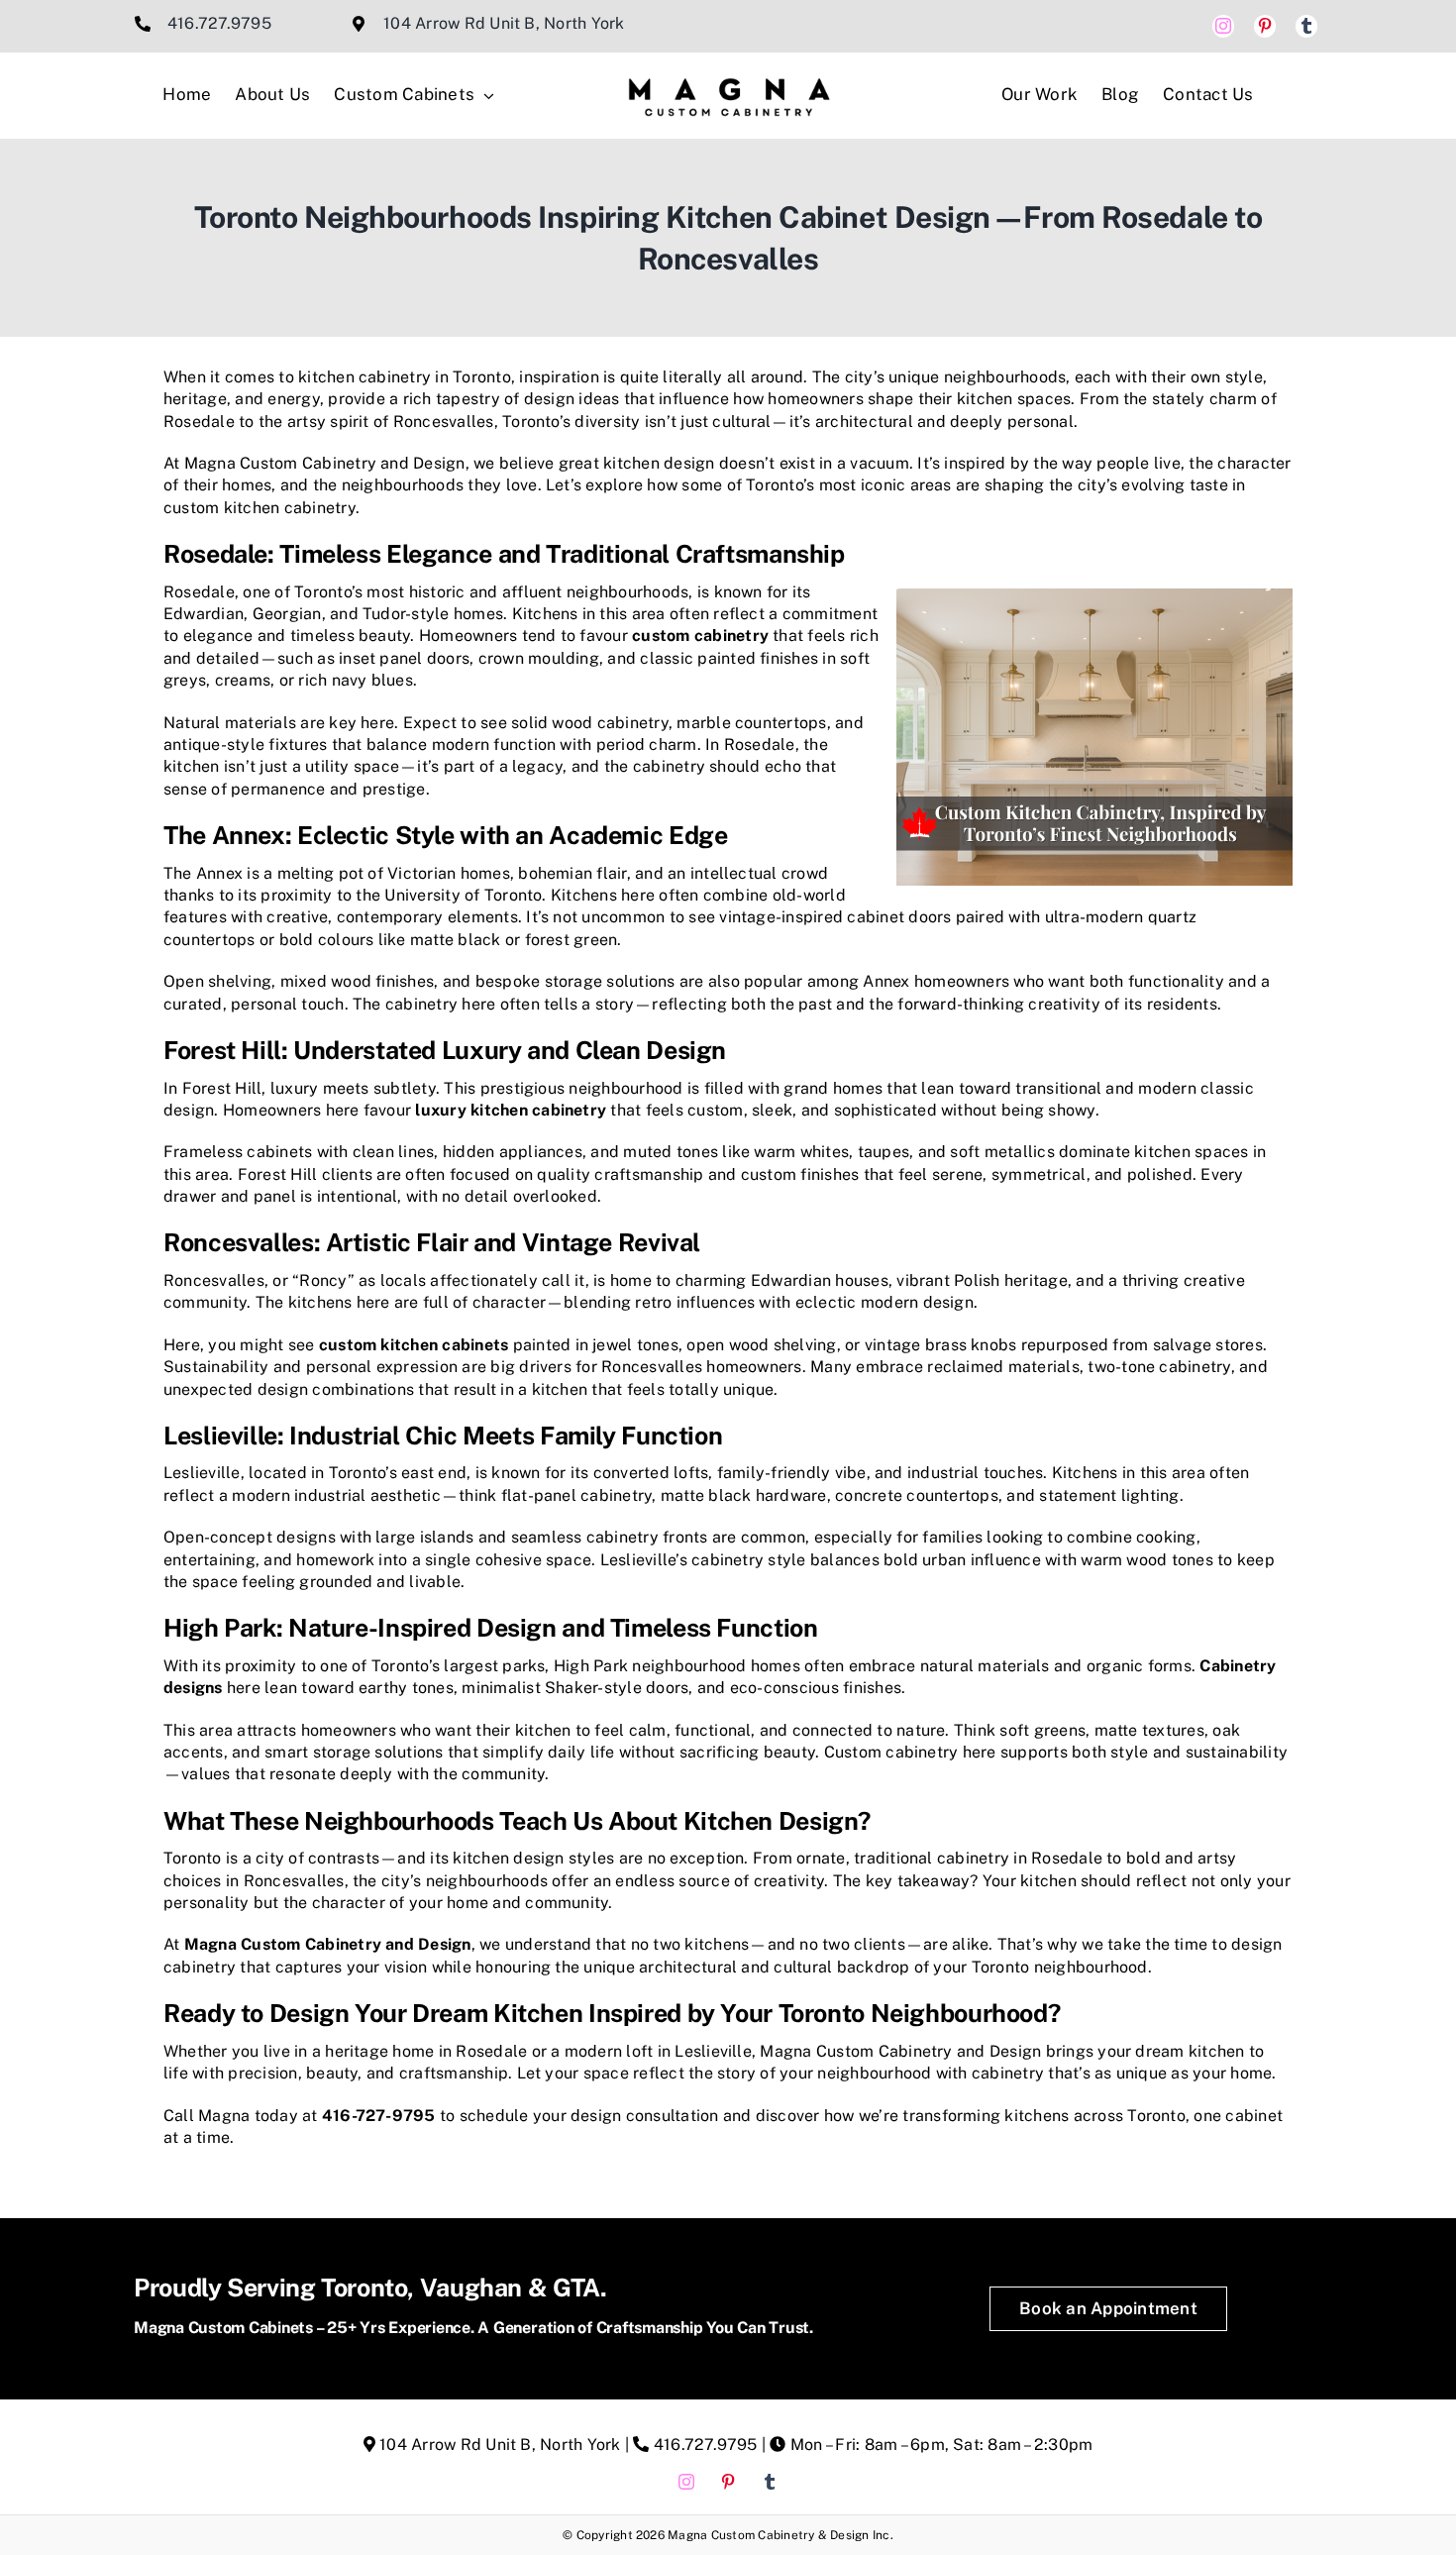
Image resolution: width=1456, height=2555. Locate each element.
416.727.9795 (219, 23)
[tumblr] (1306, 26)
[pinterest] (1265, 26)
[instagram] (1223, 26)
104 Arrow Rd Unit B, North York (504, 23)
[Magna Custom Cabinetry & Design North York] (728, 65)
